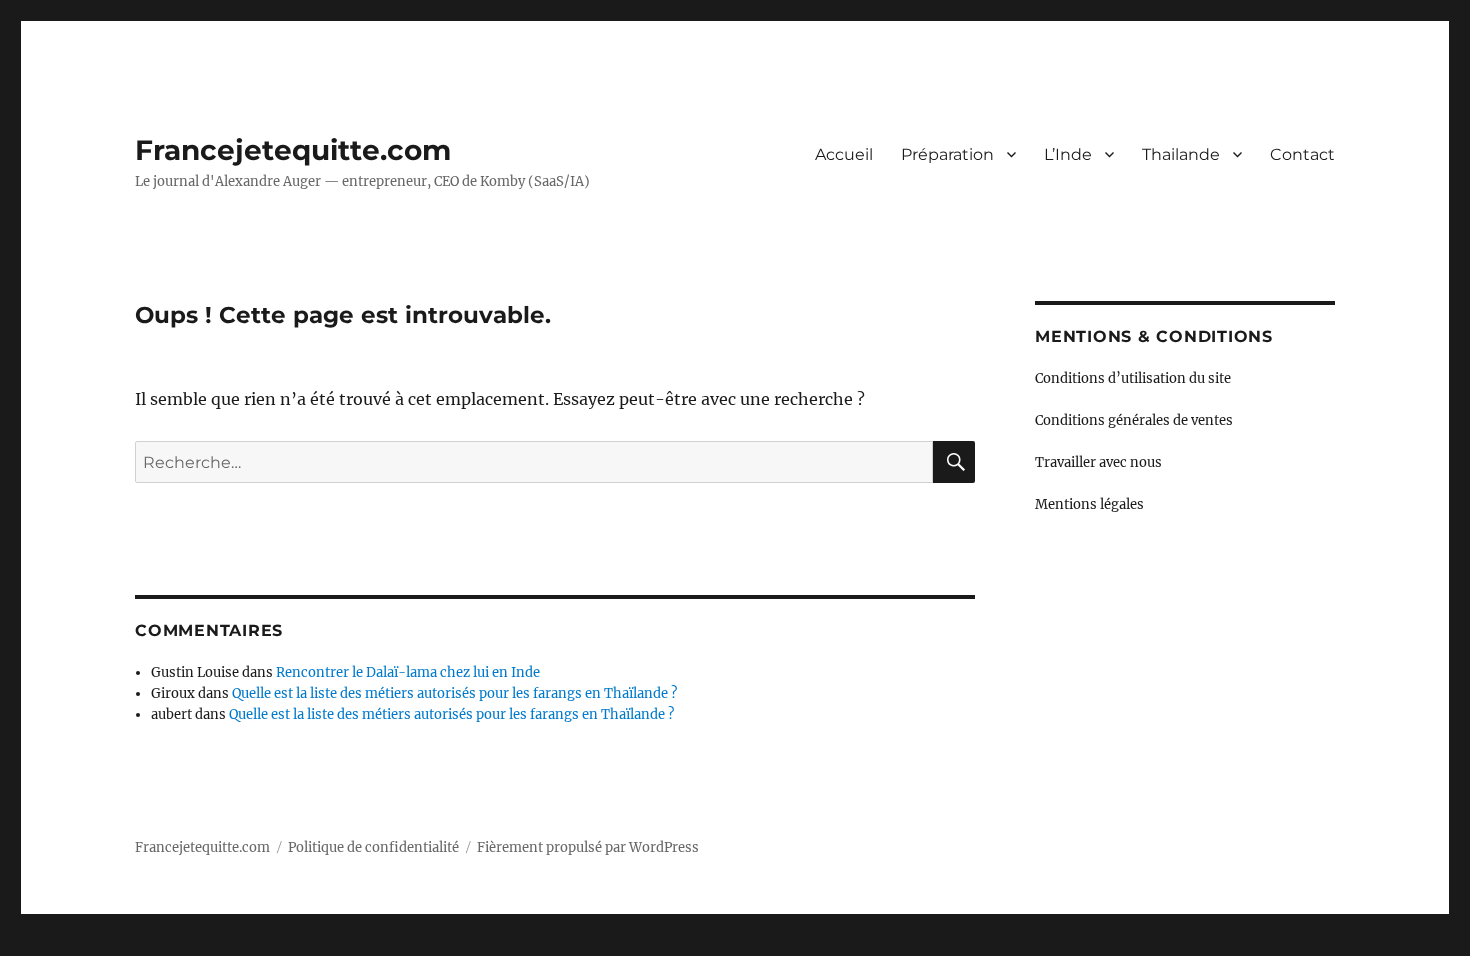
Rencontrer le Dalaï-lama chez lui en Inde (408, 672)
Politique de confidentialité (373, 847)
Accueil (844, 154)
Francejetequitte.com (293, 150)
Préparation (947, 154)
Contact (1302, 154)
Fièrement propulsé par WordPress (588, 847)
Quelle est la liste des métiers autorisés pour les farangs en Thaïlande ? (454, 693)
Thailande (1181, 154)
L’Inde (1068, 154)
